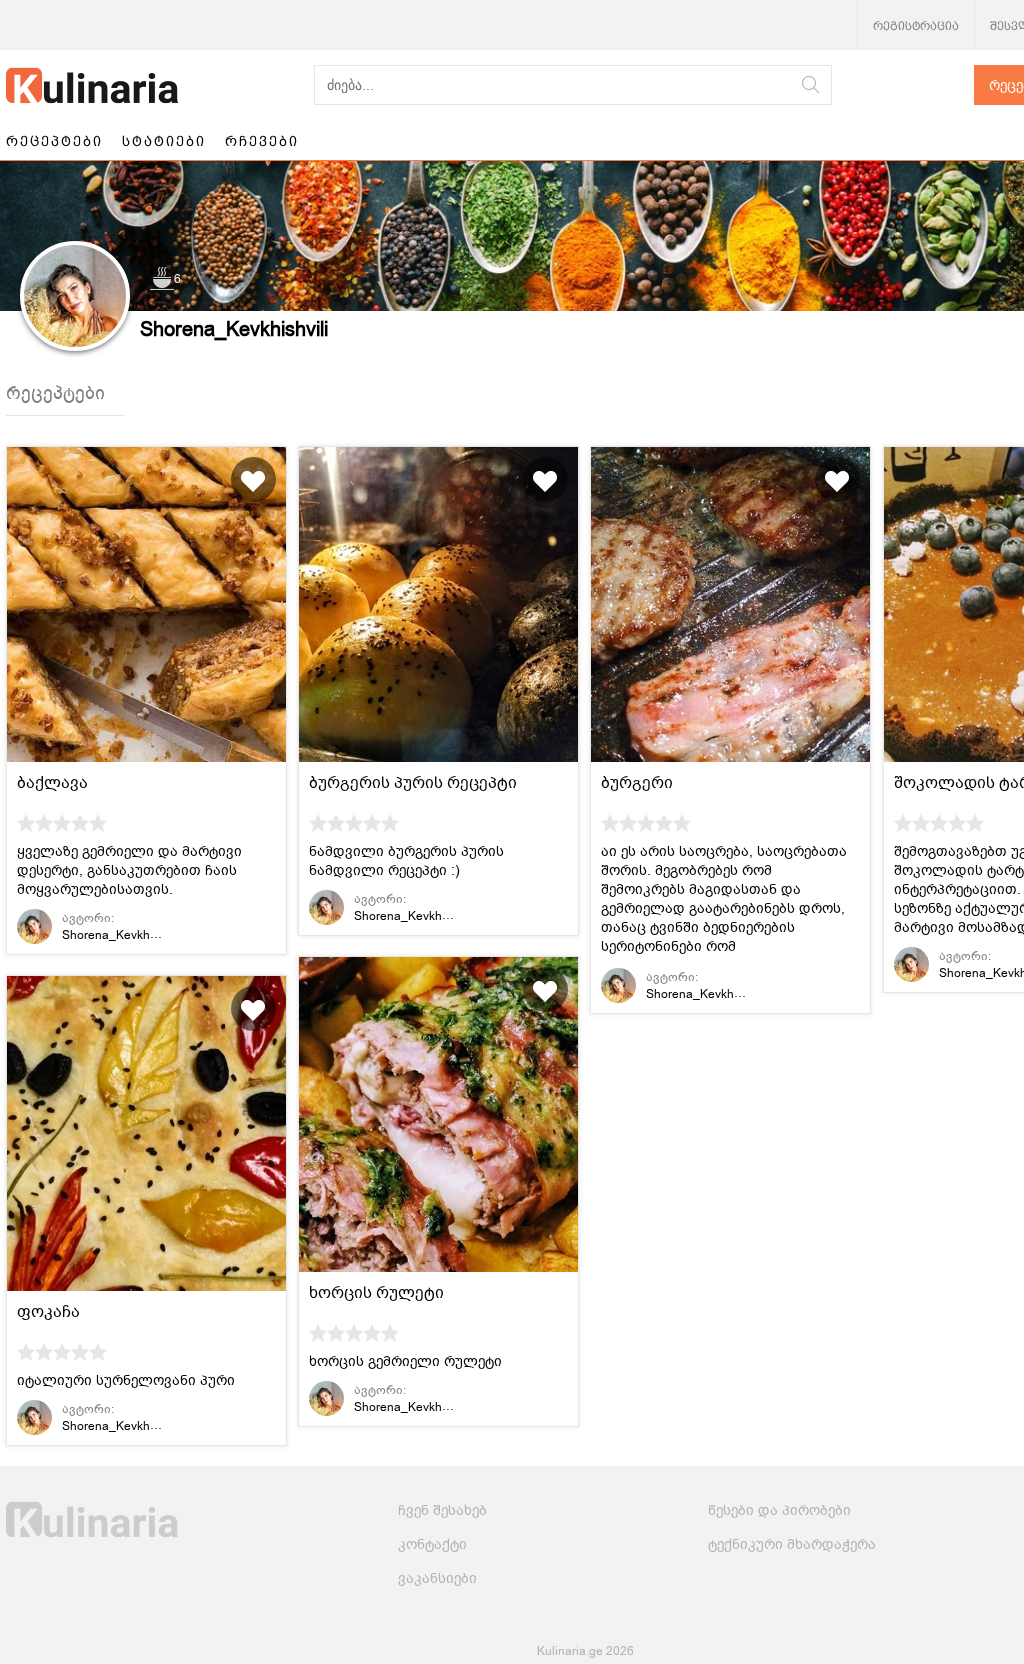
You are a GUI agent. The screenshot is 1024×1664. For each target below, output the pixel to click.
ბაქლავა (52, 783)
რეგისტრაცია (916, 26)
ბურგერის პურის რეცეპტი (413, 783)
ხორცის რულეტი (376, 1293)
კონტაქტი (432, 1544)
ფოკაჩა (48, 1312)
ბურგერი (637, 783)
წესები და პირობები (779, 1510)
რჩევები (262, 141)
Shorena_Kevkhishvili (121, 935)
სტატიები (164, 141)
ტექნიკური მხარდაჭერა (792, 1544)
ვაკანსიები (437, 1578)
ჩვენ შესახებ (442, 1510)
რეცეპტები (54, 141)
